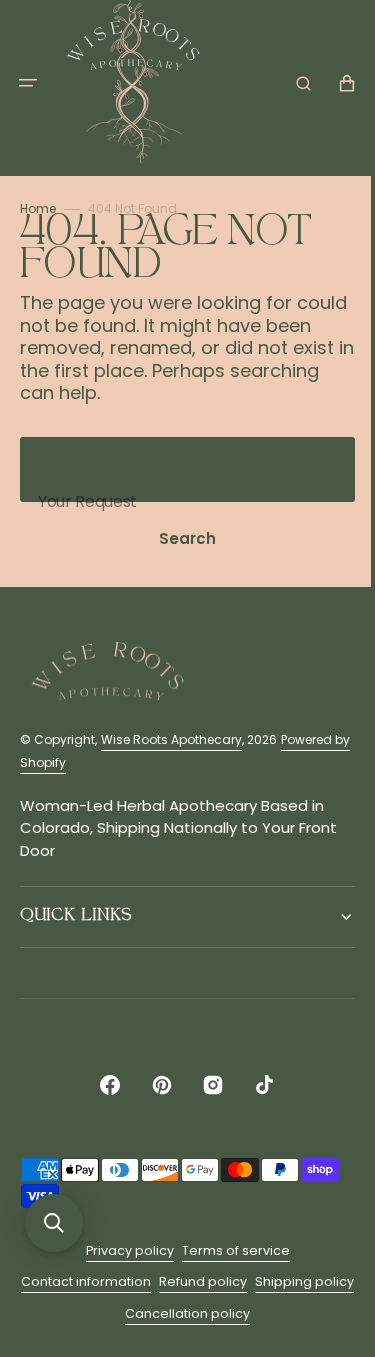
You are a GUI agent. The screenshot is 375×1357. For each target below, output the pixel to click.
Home (38, 208)
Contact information (132, 1281)
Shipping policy (113, 1313)
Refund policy (249, 1281)
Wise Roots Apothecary (171, 739)
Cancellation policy (233, 1313)
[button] (28, 83)
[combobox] (180, 469)
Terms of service (228, 1250)
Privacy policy (122, 1250)
